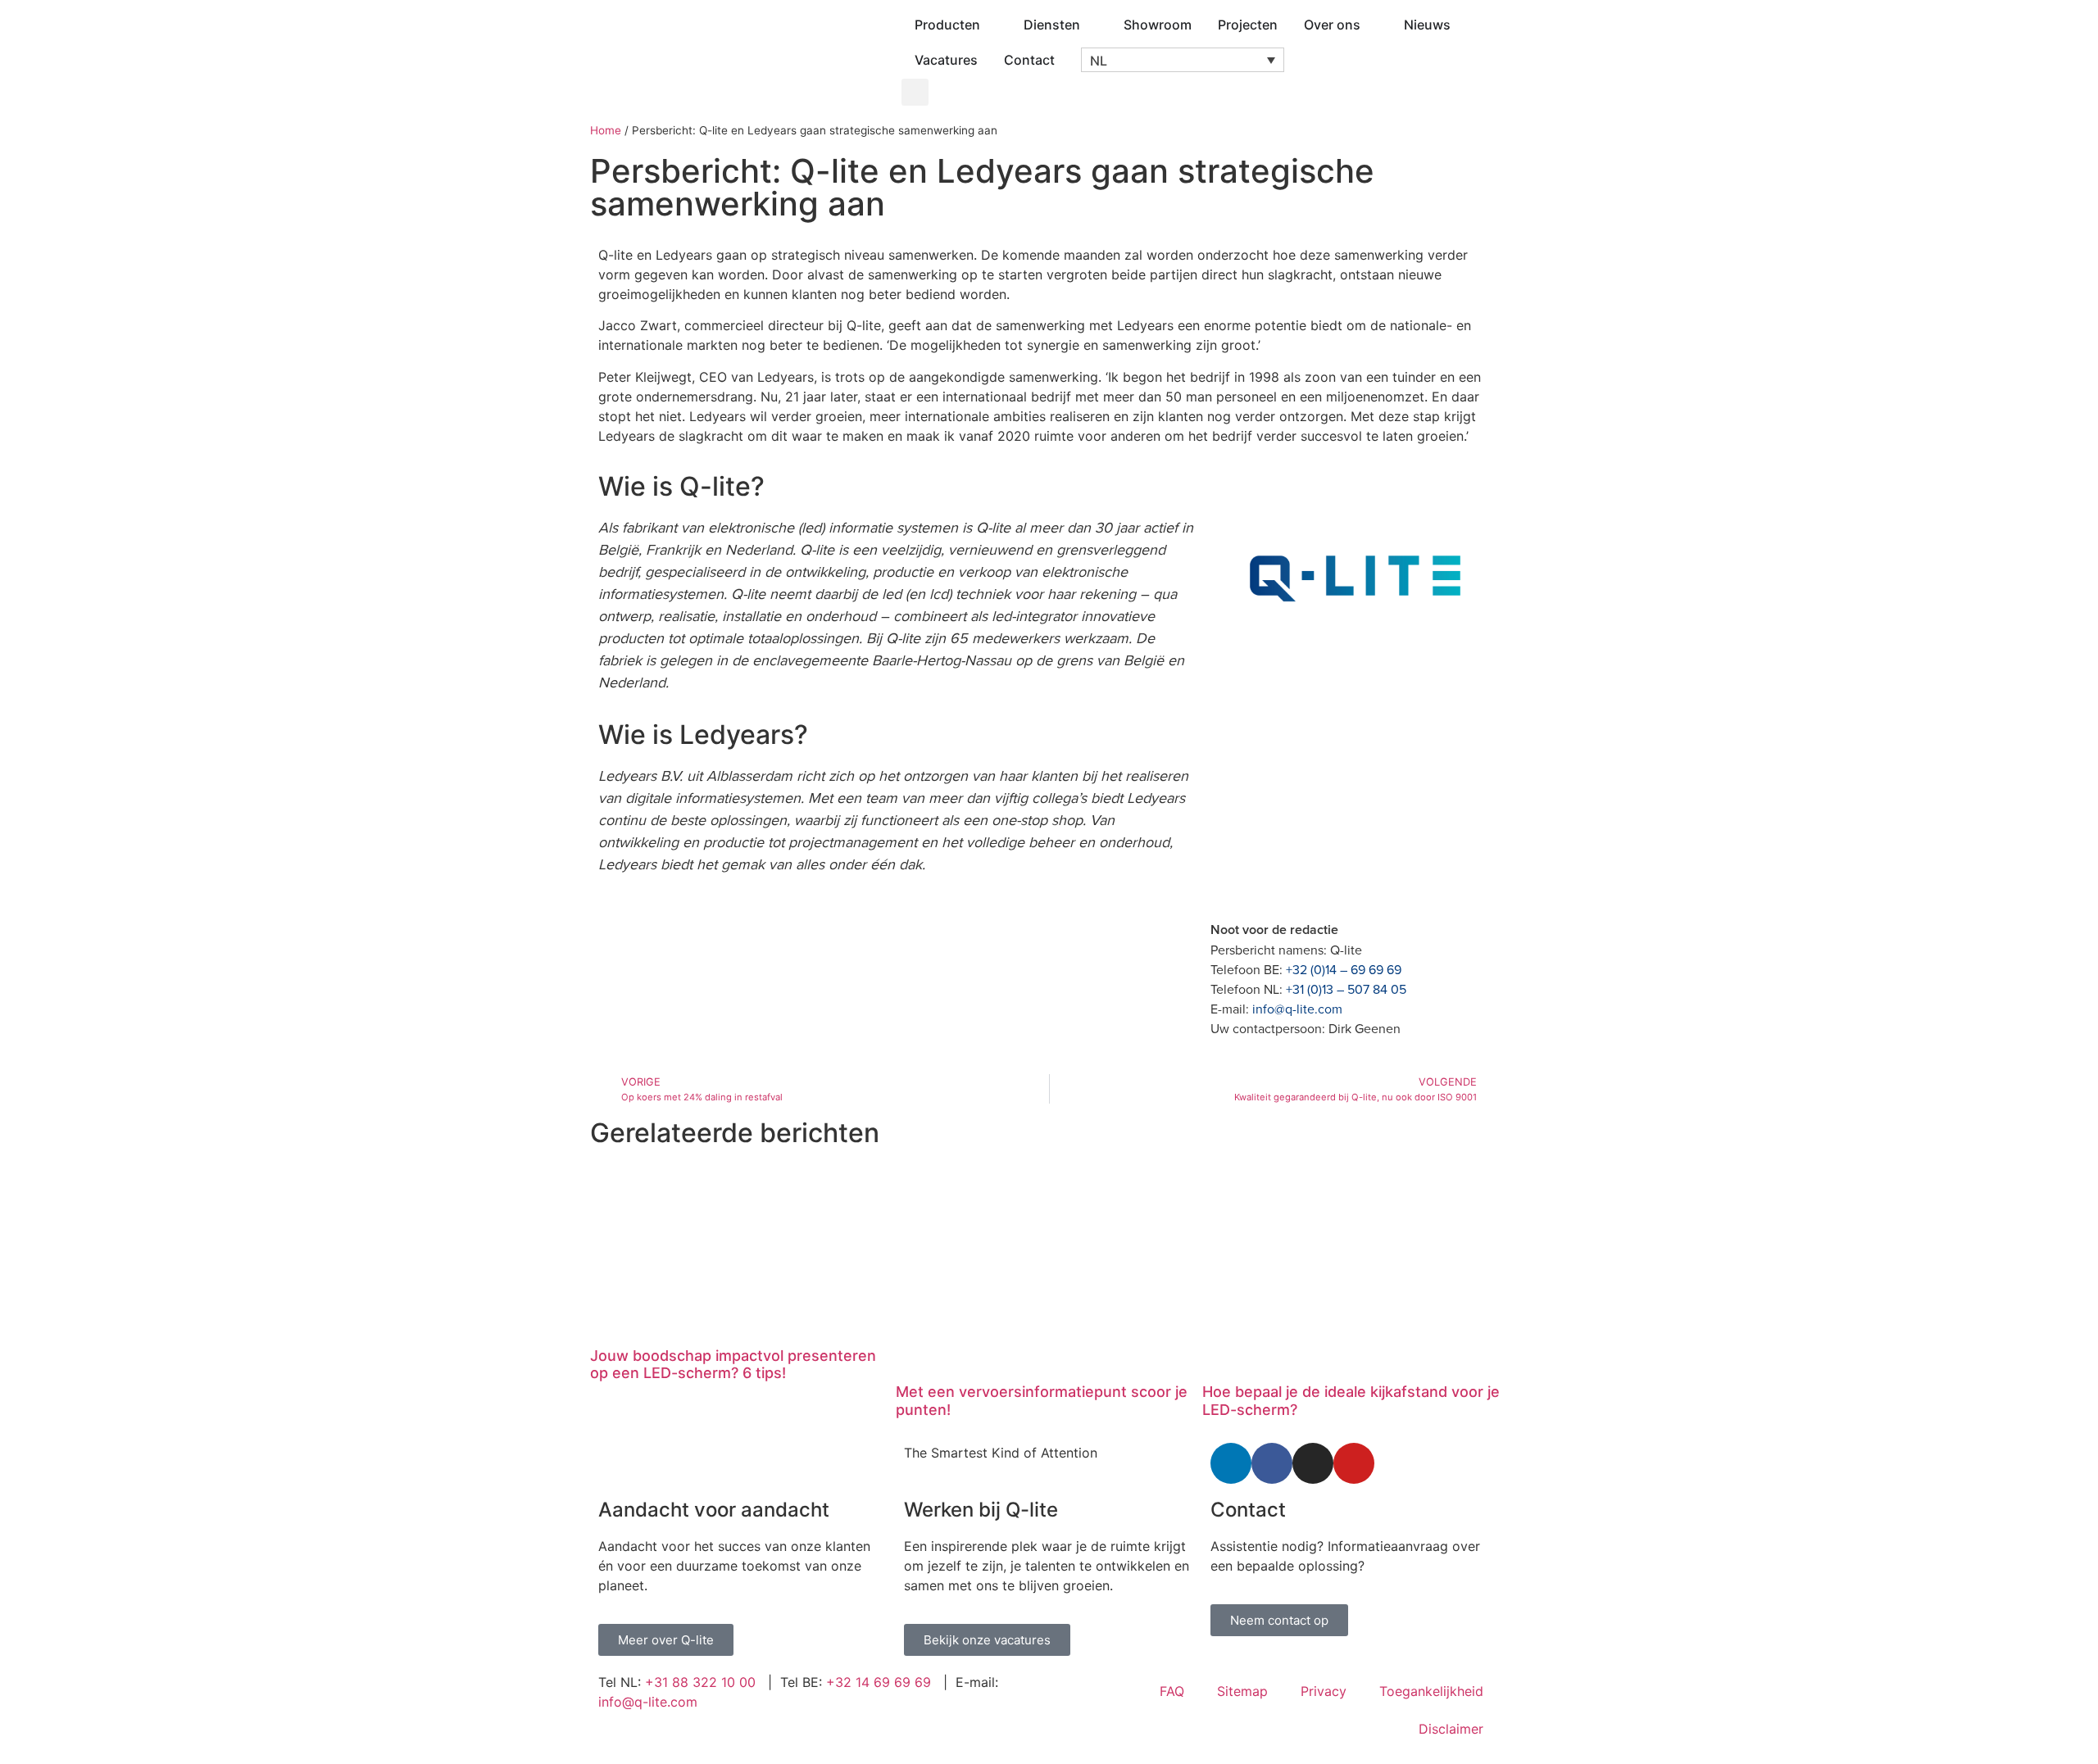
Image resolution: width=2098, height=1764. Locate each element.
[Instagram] (1313, 1463)
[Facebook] (1272, 1463)
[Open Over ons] (1371, 25)
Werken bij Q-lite (981, 1510)
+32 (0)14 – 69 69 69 (1344, 969)
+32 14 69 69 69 (879, 1682)
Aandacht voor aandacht (714, 1510)
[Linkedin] (1231, 1463)
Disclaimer (1451, 1729)
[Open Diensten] (1091, 25)
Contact (1248, 1510)
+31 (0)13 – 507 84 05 (1346, 989)
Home (606, 130)
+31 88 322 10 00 (700, 1682)
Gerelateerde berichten (735, 1133)
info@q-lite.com (1297, 1009)
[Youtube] (1354, 1463)
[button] (1183, 60)
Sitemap (1242, 1691)
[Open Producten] (991, 25)
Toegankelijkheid (1431, 1691)
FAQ (1172, 1691)
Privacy (1324, 1691)
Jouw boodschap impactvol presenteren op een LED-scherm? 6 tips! (733, 1365)
